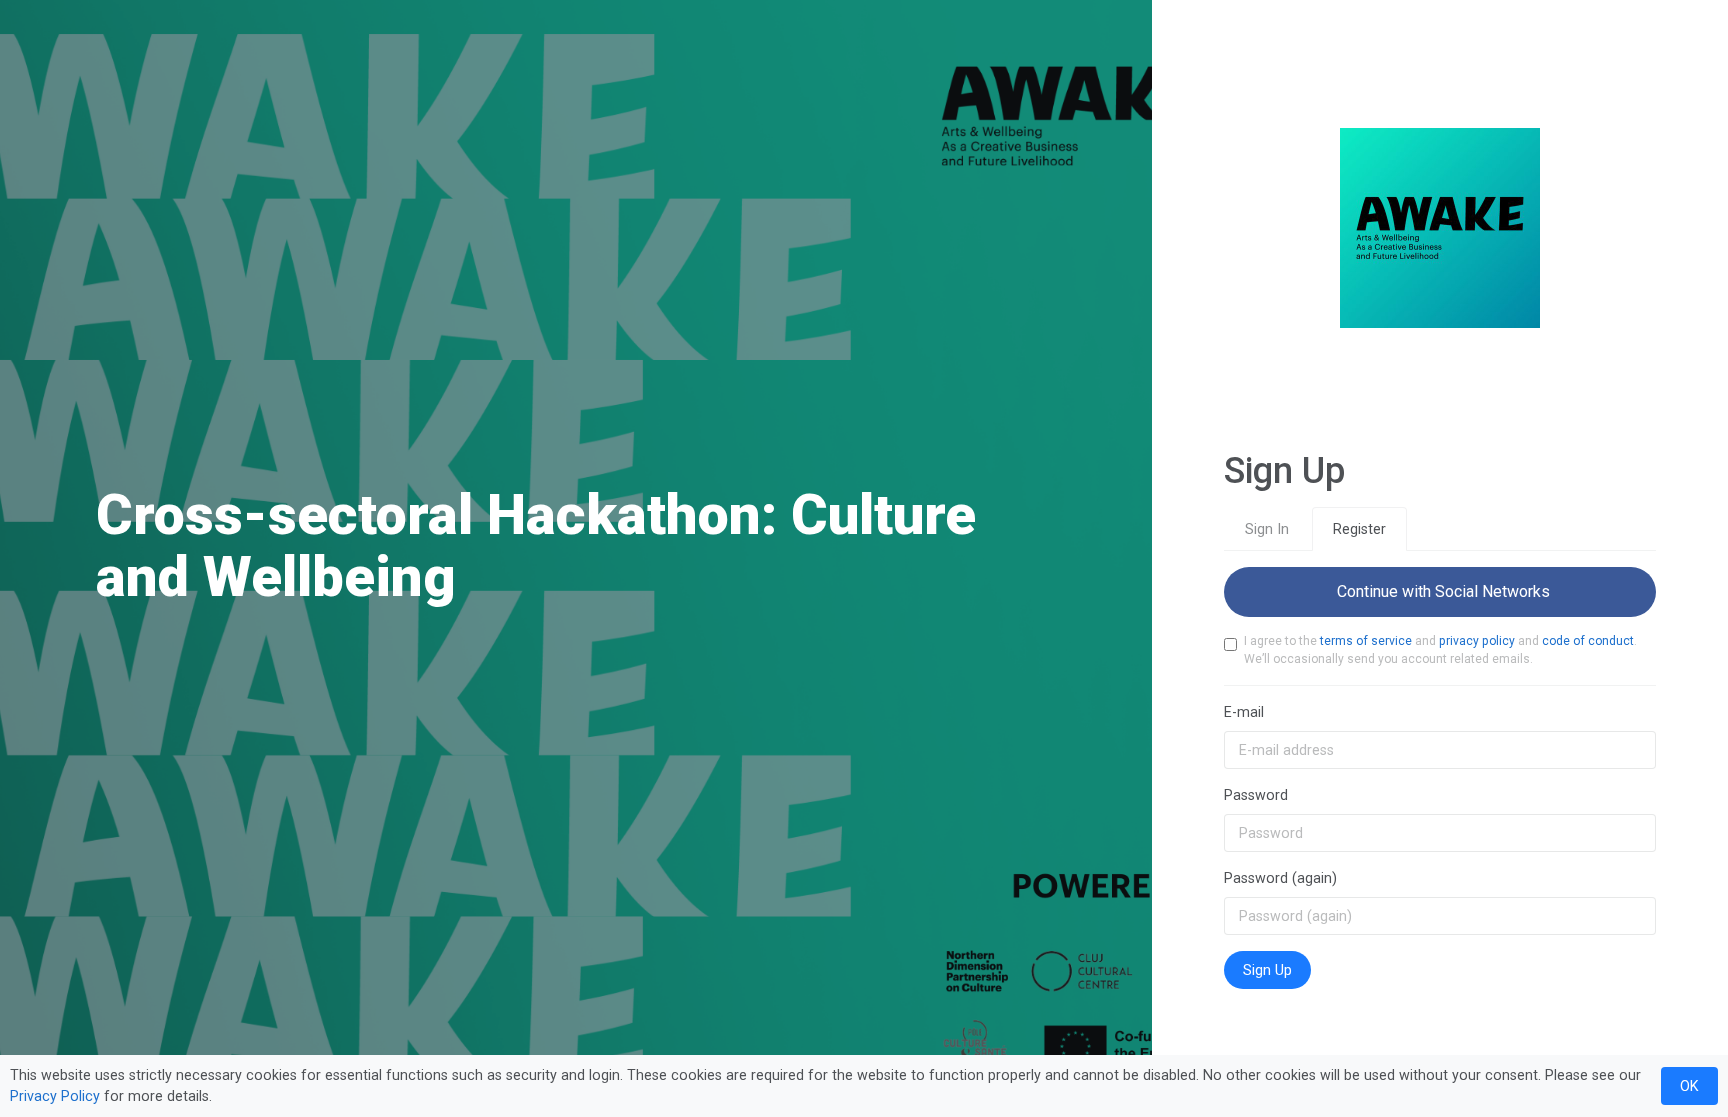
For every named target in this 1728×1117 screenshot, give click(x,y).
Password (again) (1280, 878)
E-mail (1244, 712)
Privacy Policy (55, 1096)
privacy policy (1477, 641)
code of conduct (1588, 641)
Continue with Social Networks (1439, 591)
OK (1689, 1086)
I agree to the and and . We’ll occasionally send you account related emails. (1440, 650)
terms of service (1366, 641)
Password (1256, 795)
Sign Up (1267, 970)
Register (1359, 529)
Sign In (1267, 529)
